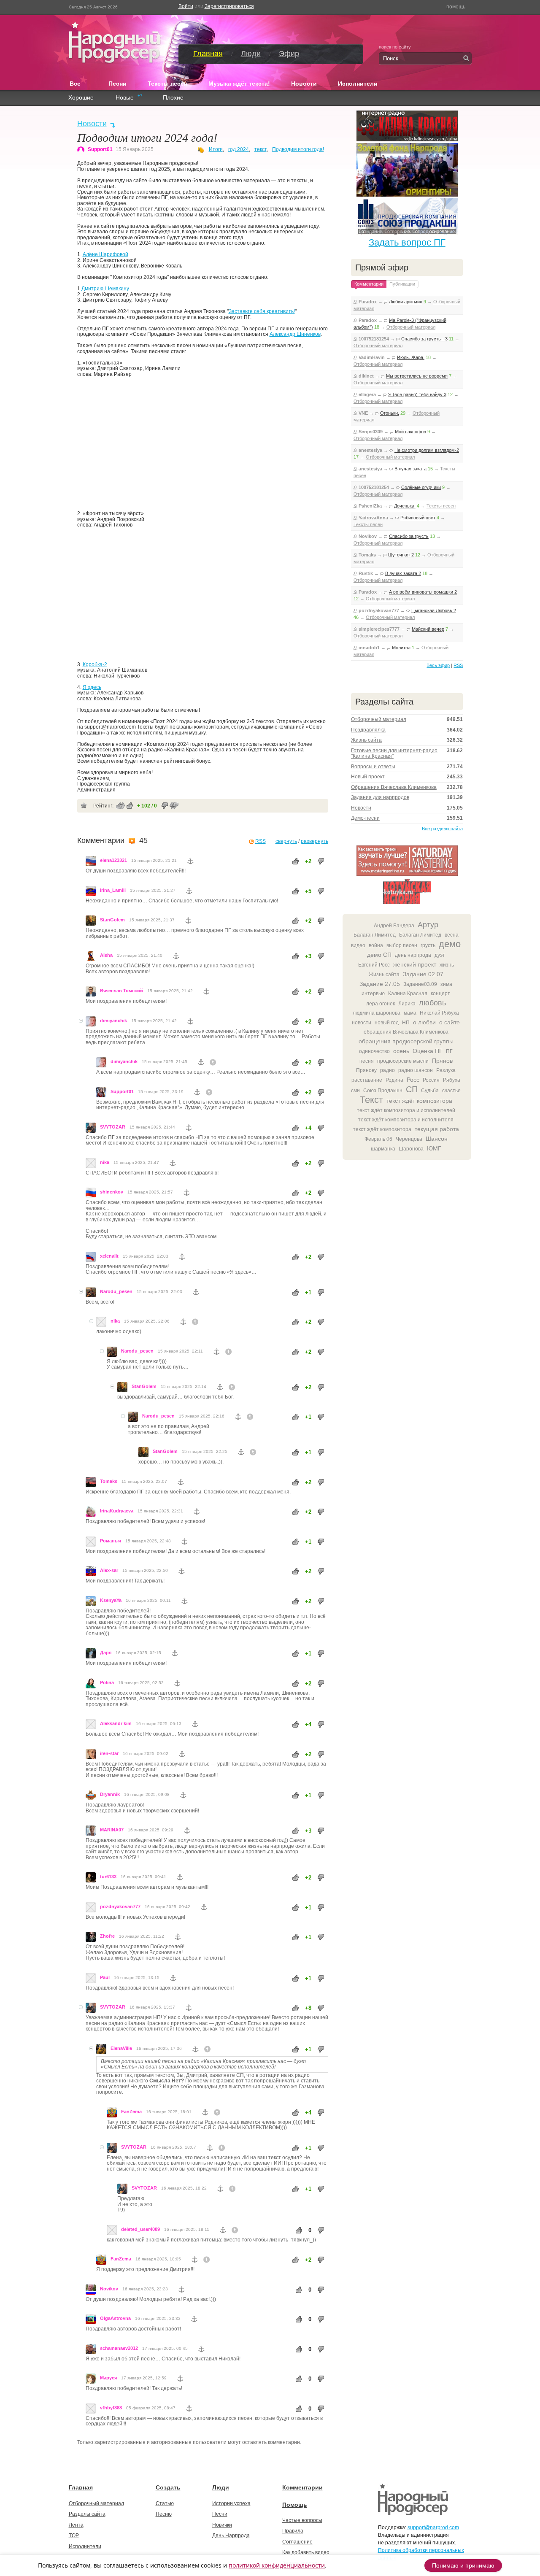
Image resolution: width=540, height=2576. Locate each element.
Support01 (100, 149)
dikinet (366, 376)
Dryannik (110, 1794)
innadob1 (369, 648)
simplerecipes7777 (379, 629)
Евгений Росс (374, 965)
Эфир (289, 54)
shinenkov (112, 1192)
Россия (431, 1080)
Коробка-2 (95, 664)
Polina (107, 1682)
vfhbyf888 (111, 2408)
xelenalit (109, 1256)
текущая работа (437, 1129)
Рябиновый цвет (418, 518)
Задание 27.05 (380, 984)
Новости (304, 84)
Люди (251, 54)
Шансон (437, 1139)
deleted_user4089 (140, 2229)
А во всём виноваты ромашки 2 (423, 592)
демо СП (379, 955)
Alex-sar (109, 1570)
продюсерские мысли (403, 1061)
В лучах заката (410, 469)
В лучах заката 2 (403, 573)
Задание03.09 (420, 984)
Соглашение (297, 2542)
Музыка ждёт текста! (239, 84)
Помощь (295, 2505)
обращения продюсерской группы (406, 1041)
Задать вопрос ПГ (407, 242)
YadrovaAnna (373, 518)
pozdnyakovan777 (120, 1906)
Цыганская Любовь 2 (434, 610)
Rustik (366, 573)
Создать (168, 2487)
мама (410, 1013)
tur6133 (108, 1877)
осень (401, 1051)
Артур (428, 925)
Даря (106, 1653)
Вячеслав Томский (121, 991)
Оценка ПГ (428, 1051)
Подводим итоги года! (298, 149)
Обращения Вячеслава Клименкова (394, 787)
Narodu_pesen (116, 1291)
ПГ (449, 1051)
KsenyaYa (111, 1600)
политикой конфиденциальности (277, 2565)
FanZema (131, 2112)
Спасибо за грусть (409, 536)
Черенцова (409, 1139)
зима (446, 984)
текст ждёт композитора (419, 1101)
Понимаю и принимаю (463, 2565)
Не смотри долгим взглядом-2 (427, 450)
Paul (105, 1977)
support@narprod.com (433, 2527)
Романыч (111, 1541)
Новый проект (368, 777)
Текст (371, 1100)
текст (261, 149)
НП (406, 1023)
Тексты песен (167, 84)
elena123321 (113, 860)
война (376, 945)
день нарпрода (413, 955)
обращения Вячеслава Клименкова (406, 1032)
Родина (394, 1080)
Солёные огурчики (421, 487)
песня (367, 1061)
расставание (367, 1080)
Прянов (442, 1061)
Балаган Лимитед (375, 935)
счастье (451, 1091)
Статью (165, 2503)
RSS (261, 841)
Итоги (216, 149)
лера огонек (381, 1004)
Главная (208, 54)
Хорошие (81, 98)
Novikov (109, 2289)
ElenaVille (121, 2048)
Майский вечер (428, 629)
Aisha (106, 955)
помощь (456, 7)
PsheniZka (370, 506)
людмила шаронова (377, 1013)
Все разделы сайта (442, 829)
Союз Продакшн (383, 1091)
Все (78, 83)
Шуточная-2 (401, 555)
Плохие (173, 98)
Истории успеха (231, 2503)
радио (387, 1070)
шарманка (383, 1149)
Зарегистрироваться (229, 6)
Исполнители (358, 84)
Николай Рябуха (439, 1013)
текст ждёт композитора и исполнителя (406, 1120)
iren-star (109, 1753)
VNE (363, 413)
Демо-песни (365, 818)
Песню (164, 2514)
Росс (413, 1080)
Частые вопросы (302, 2520)
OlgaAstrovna (115, 2318)
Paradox (368, 302)
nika (105, 1162)
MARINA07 (112, 1830)
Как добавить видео (306, 2552)
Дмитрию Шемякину (105, 289)
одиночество (374, 1051)
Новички (222, 2525)
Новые (125, 98)
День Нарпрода (231, 2535)
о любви (424, 1022)
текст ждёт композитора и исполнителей (406, 1110)
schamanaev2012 (119, 2348)
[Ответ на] (213, 1062)
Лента (76, 2525)
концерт (440, 994)
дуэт (440, 955)
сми (355, 1091)
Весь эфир (438, 665)
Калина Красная (408, 994)
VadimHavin (372, 357)
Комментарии (302, 2487)
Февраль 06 (378, 1139)
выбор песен (402, 945)
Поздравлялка (368, 730)
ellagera (367, 394)
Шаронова (411, 1149)
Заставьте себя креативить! (262, 311)
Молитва (401, 648)
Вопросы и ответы (373, 767)
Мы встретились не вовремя (417, 376)
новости (362, 1023)
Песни (117, 84)
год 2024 (239, 149)
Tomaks (109, 1481)
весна (452, 935)
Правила (293, 2531)
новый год (387, 1023)
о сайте (450, 1022)
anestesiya (370, 450)
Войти (186, 6)
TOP (74, 2535)
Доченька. (405, 506)
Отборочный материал (411, 327)
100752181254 (374, 339)
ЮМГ (434, 1148)
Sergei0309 (371, 432)
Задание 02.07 (423, 974)
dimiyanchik (113, 1021)
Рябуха (452, 1080)
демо (450, 944)
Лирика (407, 1004)
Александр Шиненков (295, 334)
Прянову (366, 1070)
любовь (432, 1003)
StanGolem (112, 920)
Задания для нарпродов (380, 797)
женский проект (415, 964)
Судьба (430, 1091)
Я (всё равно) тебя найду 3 (417, 394)
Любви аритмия (406, 302)
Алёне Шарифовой (105, 254)
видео (358, 945)
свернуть (286, 841)
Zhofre (107, 1936)
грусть (428, 945)
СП (412, 1089)
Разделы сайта (87, 2514)
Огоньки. (390, 413)
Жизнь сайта (366, 740)
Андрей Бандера (394, 926)
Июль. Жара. (411, 357)
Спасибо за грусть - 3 (424, 339)
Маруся (108, 2378)
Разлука (446, 1070)
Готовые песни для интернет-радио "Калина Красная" (394, 753)
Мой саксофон (410, 432)
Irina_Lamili (113, 890)
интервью (373, 994)
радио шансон (416, 1070)
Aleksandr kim (116, 1723)
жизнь (447, 965)
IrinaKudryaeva (117, 1511)
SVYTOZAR (113, 1127)
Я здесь (92, 687)
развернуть (315, 841)
